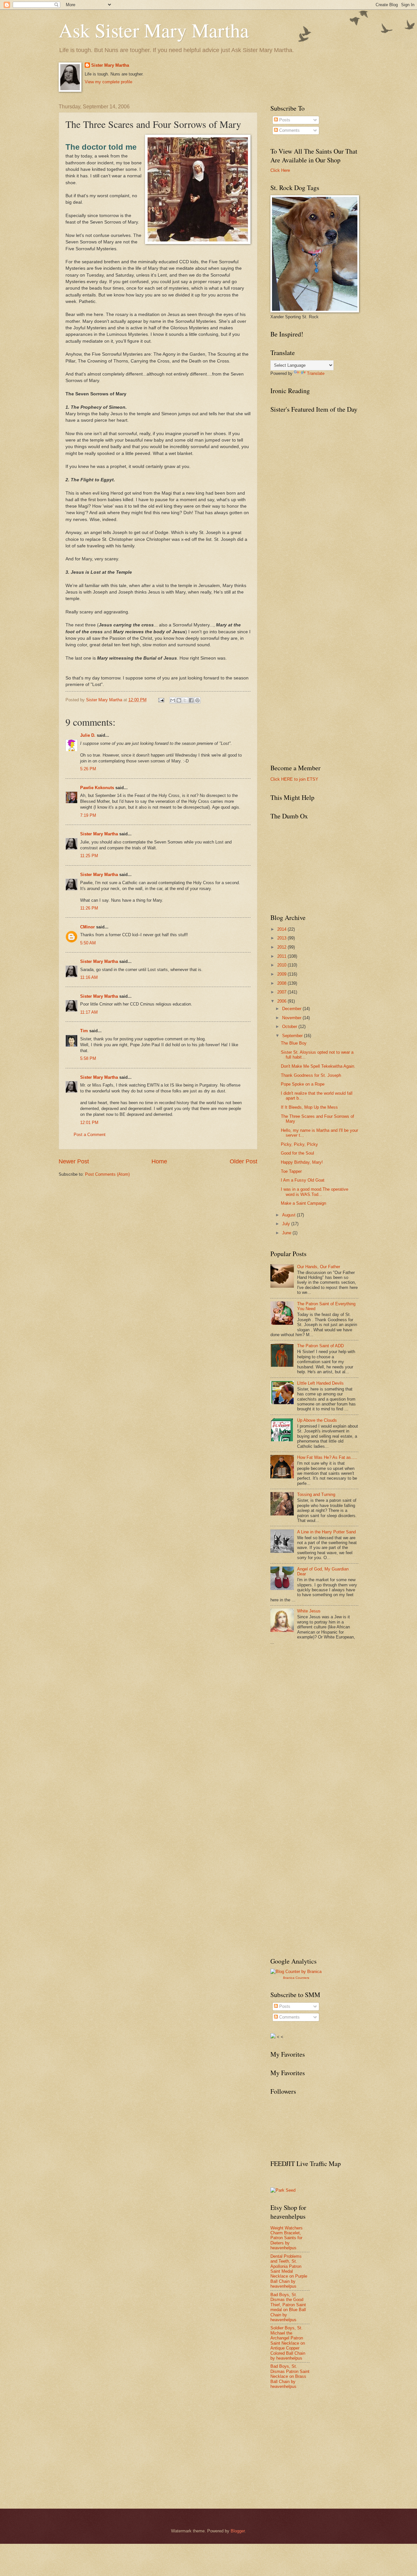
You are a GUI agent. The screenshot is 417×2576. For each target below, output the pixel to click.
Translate (316, 373)
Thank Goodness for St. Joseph (311, 1075)
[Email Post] (161, 700)
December (292, 1009)
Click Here (280, 170)
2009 (282, 974)
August (289, 1215)
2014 (282, 929)
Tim (84, 1031)
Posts (284, 120)
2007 (282, 992)
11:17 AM (89, 1012)
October (290, 1027)
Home (159, 1161)
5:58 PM (88, 1058)
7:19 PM (88, 815)
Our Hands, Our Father (319, 1267)
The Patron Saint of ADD (320, 1346)
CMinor (87, 927)
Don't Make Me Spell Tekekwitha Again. (318, 1066)
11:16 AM (89, 977)
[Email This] (173, 700)
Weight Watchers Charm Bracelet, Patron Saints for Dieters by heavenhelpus (287, 2238)
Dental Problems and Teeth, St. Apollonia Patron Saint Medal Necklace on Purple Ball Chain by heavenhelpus (289, 2271)
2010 (282, 965)
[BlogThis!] (179, 700)
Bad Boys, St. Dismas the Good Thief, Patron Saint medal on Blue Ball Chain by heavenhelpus (288, 2307)
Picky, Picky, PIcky (299, 1144)
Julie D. (88, 735)
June (287, 1233)
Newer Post (74, 1161)
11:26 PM (89, 908)
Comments (289, 130)
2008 (282, 983)
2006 (282, 1001)
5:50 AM (88, 943)
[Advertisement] (319, 1698)
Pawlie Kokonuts (97, 788)
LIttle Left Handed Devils (320, 1383)
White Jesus (309, 1611)
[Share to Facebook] (191, 700)
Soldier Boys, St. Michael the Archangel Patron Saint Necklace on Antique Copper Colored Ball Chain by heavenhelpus (288, 2343)
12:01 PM (89, 1123)
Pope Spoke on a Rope (303, 1084)
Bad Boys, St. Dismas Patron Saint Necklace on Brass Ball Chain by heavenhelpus (290, 2376)
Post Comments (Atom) (107, 1174)
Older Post (244, 1161)
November (292, 1018)
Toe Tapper (291, 1171)
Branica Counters (296, 1978)
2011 (282, 956)
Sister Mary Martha (110, 65)
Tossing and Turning (316, 1494)
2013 (282, 938)
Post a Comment (90, 1135)
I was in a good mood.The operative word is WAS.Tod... (315, 1192)
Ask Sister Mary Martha (154, 30)
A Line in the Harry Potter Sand (326, 1532)
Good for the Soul (297, 1153)
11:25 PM (89, 856)
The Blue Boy (294, 1043)
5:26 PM (88, 769)
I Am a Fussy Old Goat (303, 1180)
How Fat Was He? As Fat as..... (327, 1457)
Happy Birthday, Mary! (302, 1162)
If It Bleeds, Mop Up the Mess (309, 1107)
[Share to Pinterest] (197, 700)
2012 (282, 947)
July (287, 1224)
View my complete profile (108, 82)
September (293, 1036)
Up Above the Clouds (317, 1420)
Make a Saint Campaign (303, 1203)
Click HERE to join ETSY (294, 779)
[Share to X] (185, 700)
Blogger (238, 2531)
